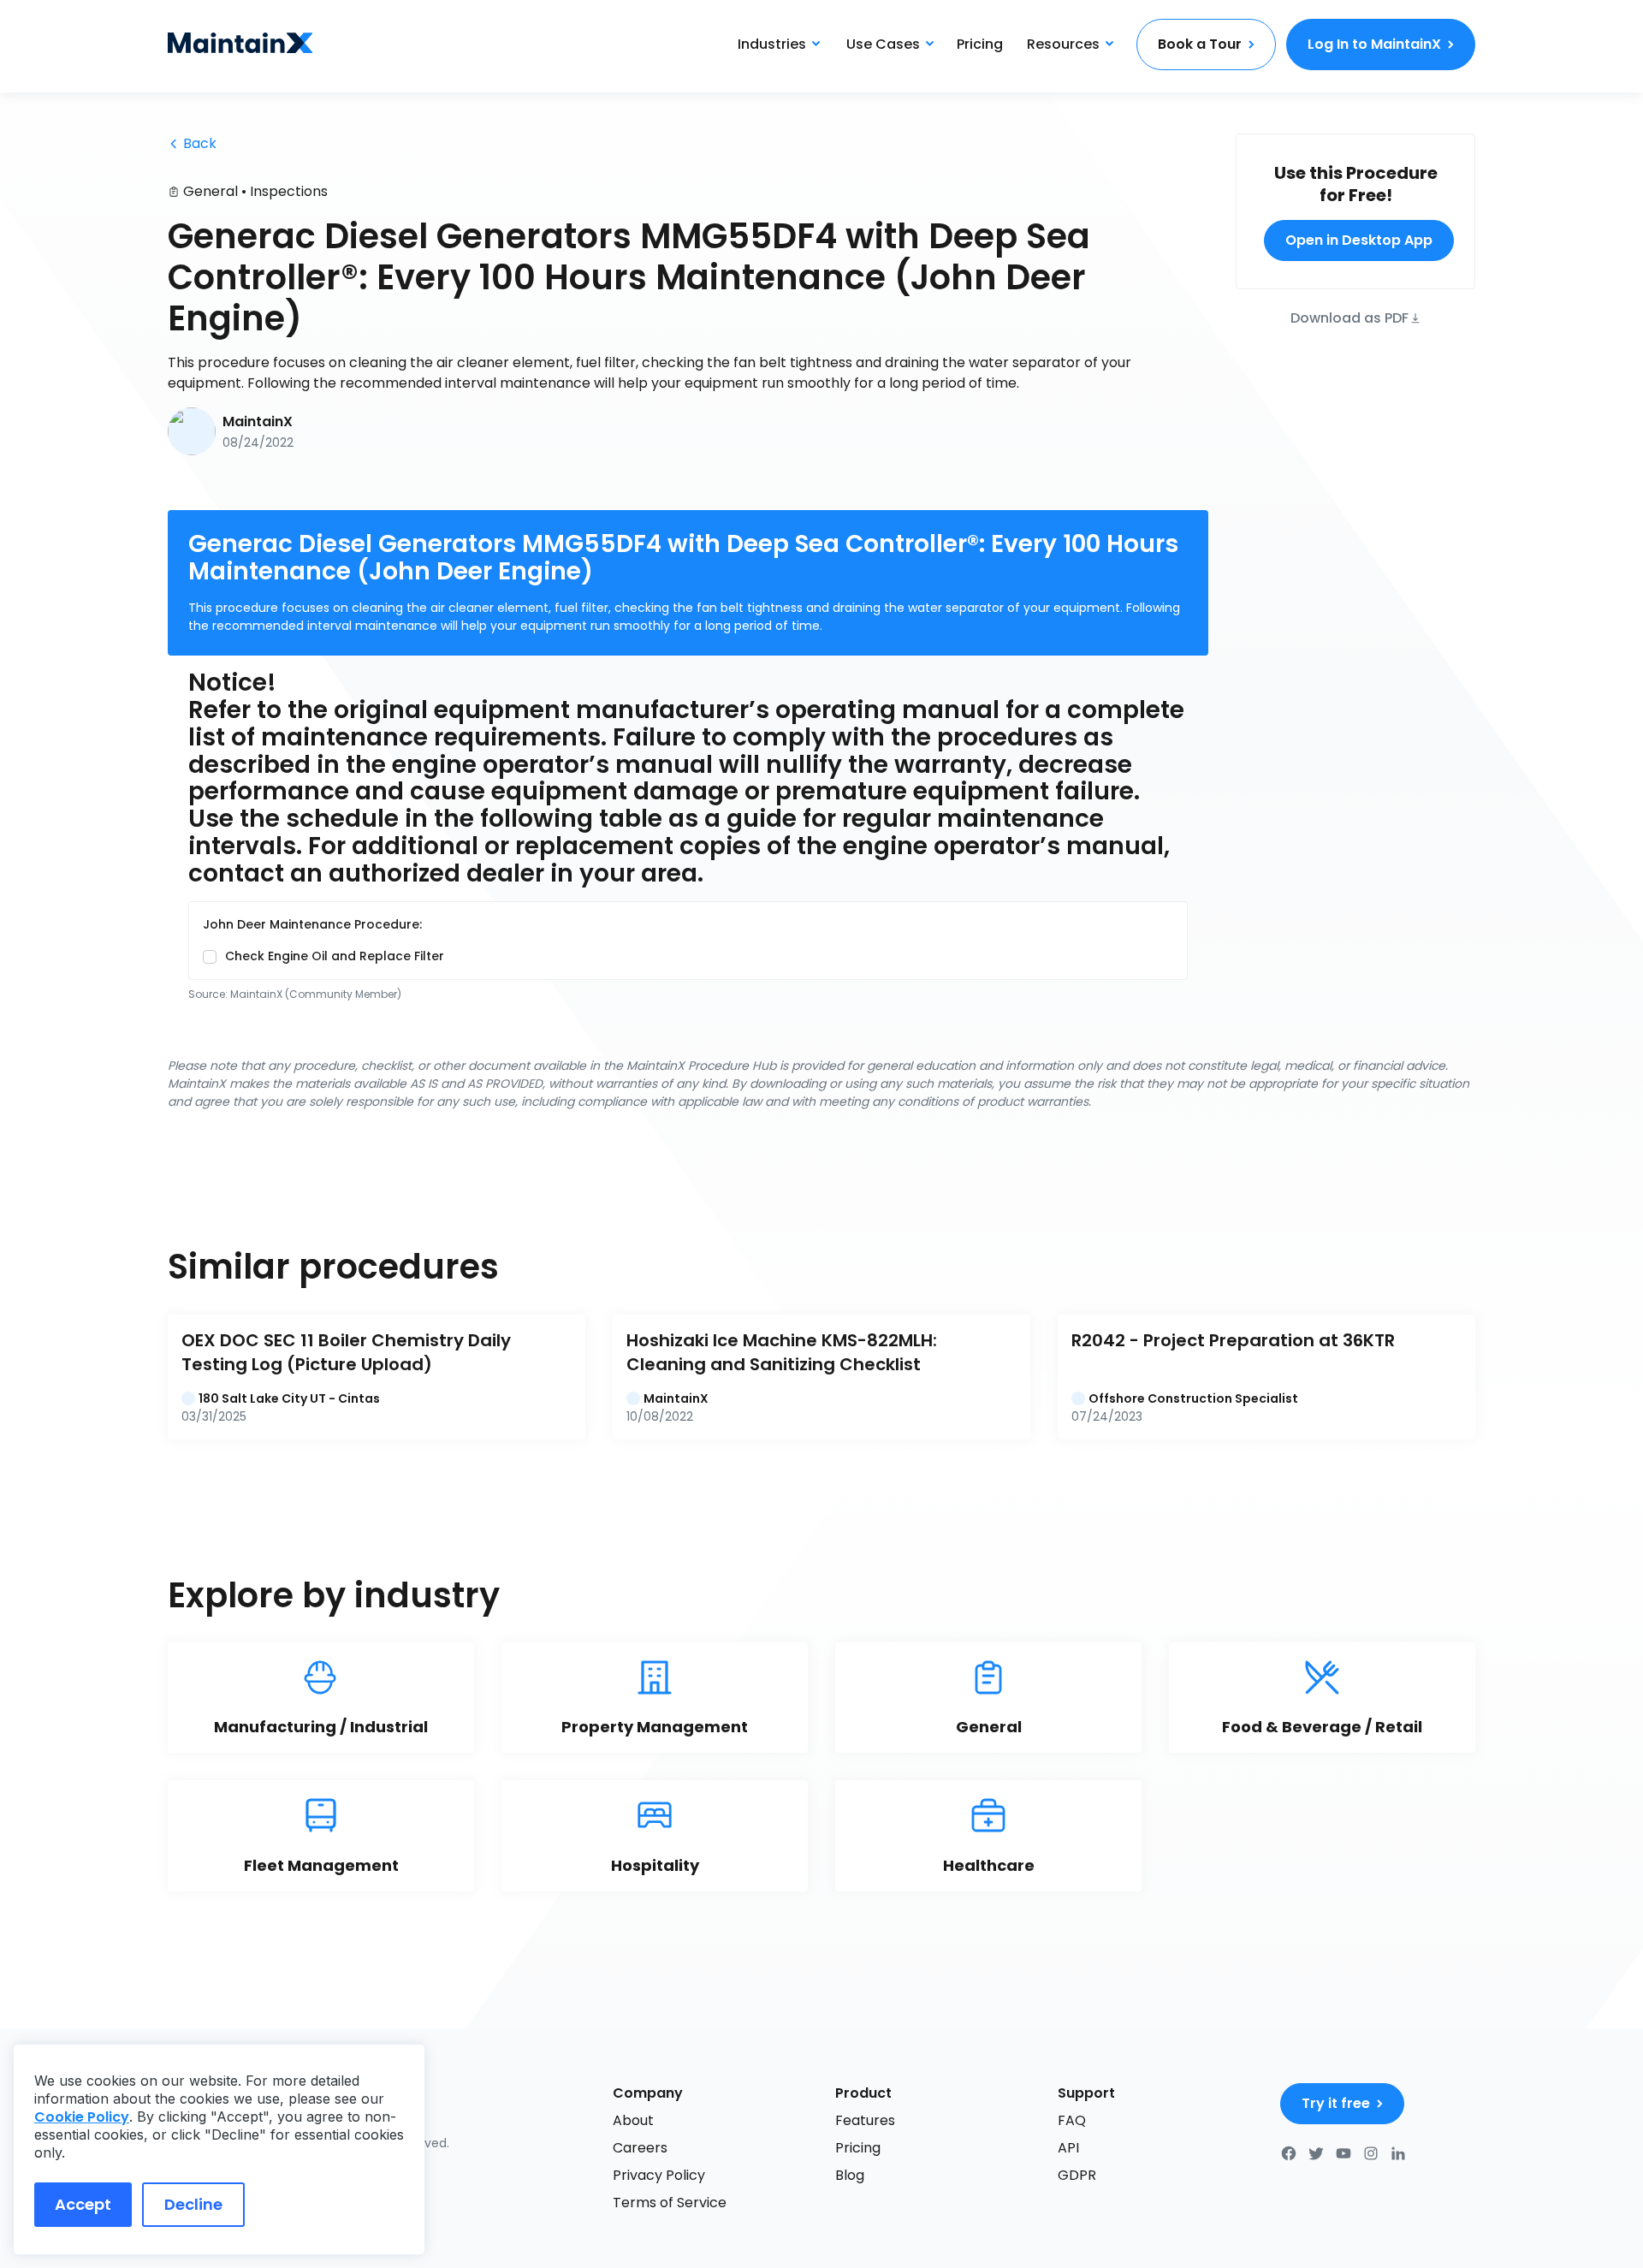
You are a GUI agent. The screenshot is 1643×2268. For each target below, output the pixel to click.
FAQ (1072, 2120)
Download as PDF (1349, 317)
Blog (850, 2175)
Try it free (1336, 2103)
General (211, 191)
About (633, 2120)
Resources (1063, 44)
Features (865, 2120)
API (1068, 2148)
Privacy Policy (659, 2175)
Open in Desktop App (1359, 240)
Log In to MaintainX (1374, 44)
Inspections (289, 191)
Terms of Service (670, 2203)
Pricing (980, 44)
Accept (83, 2204)
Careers (640, 2148)
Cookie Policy (82, 2117)
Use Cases (883, 44)
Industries (772, 44)
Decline (193, 2204)
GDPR (1077, 2175)
